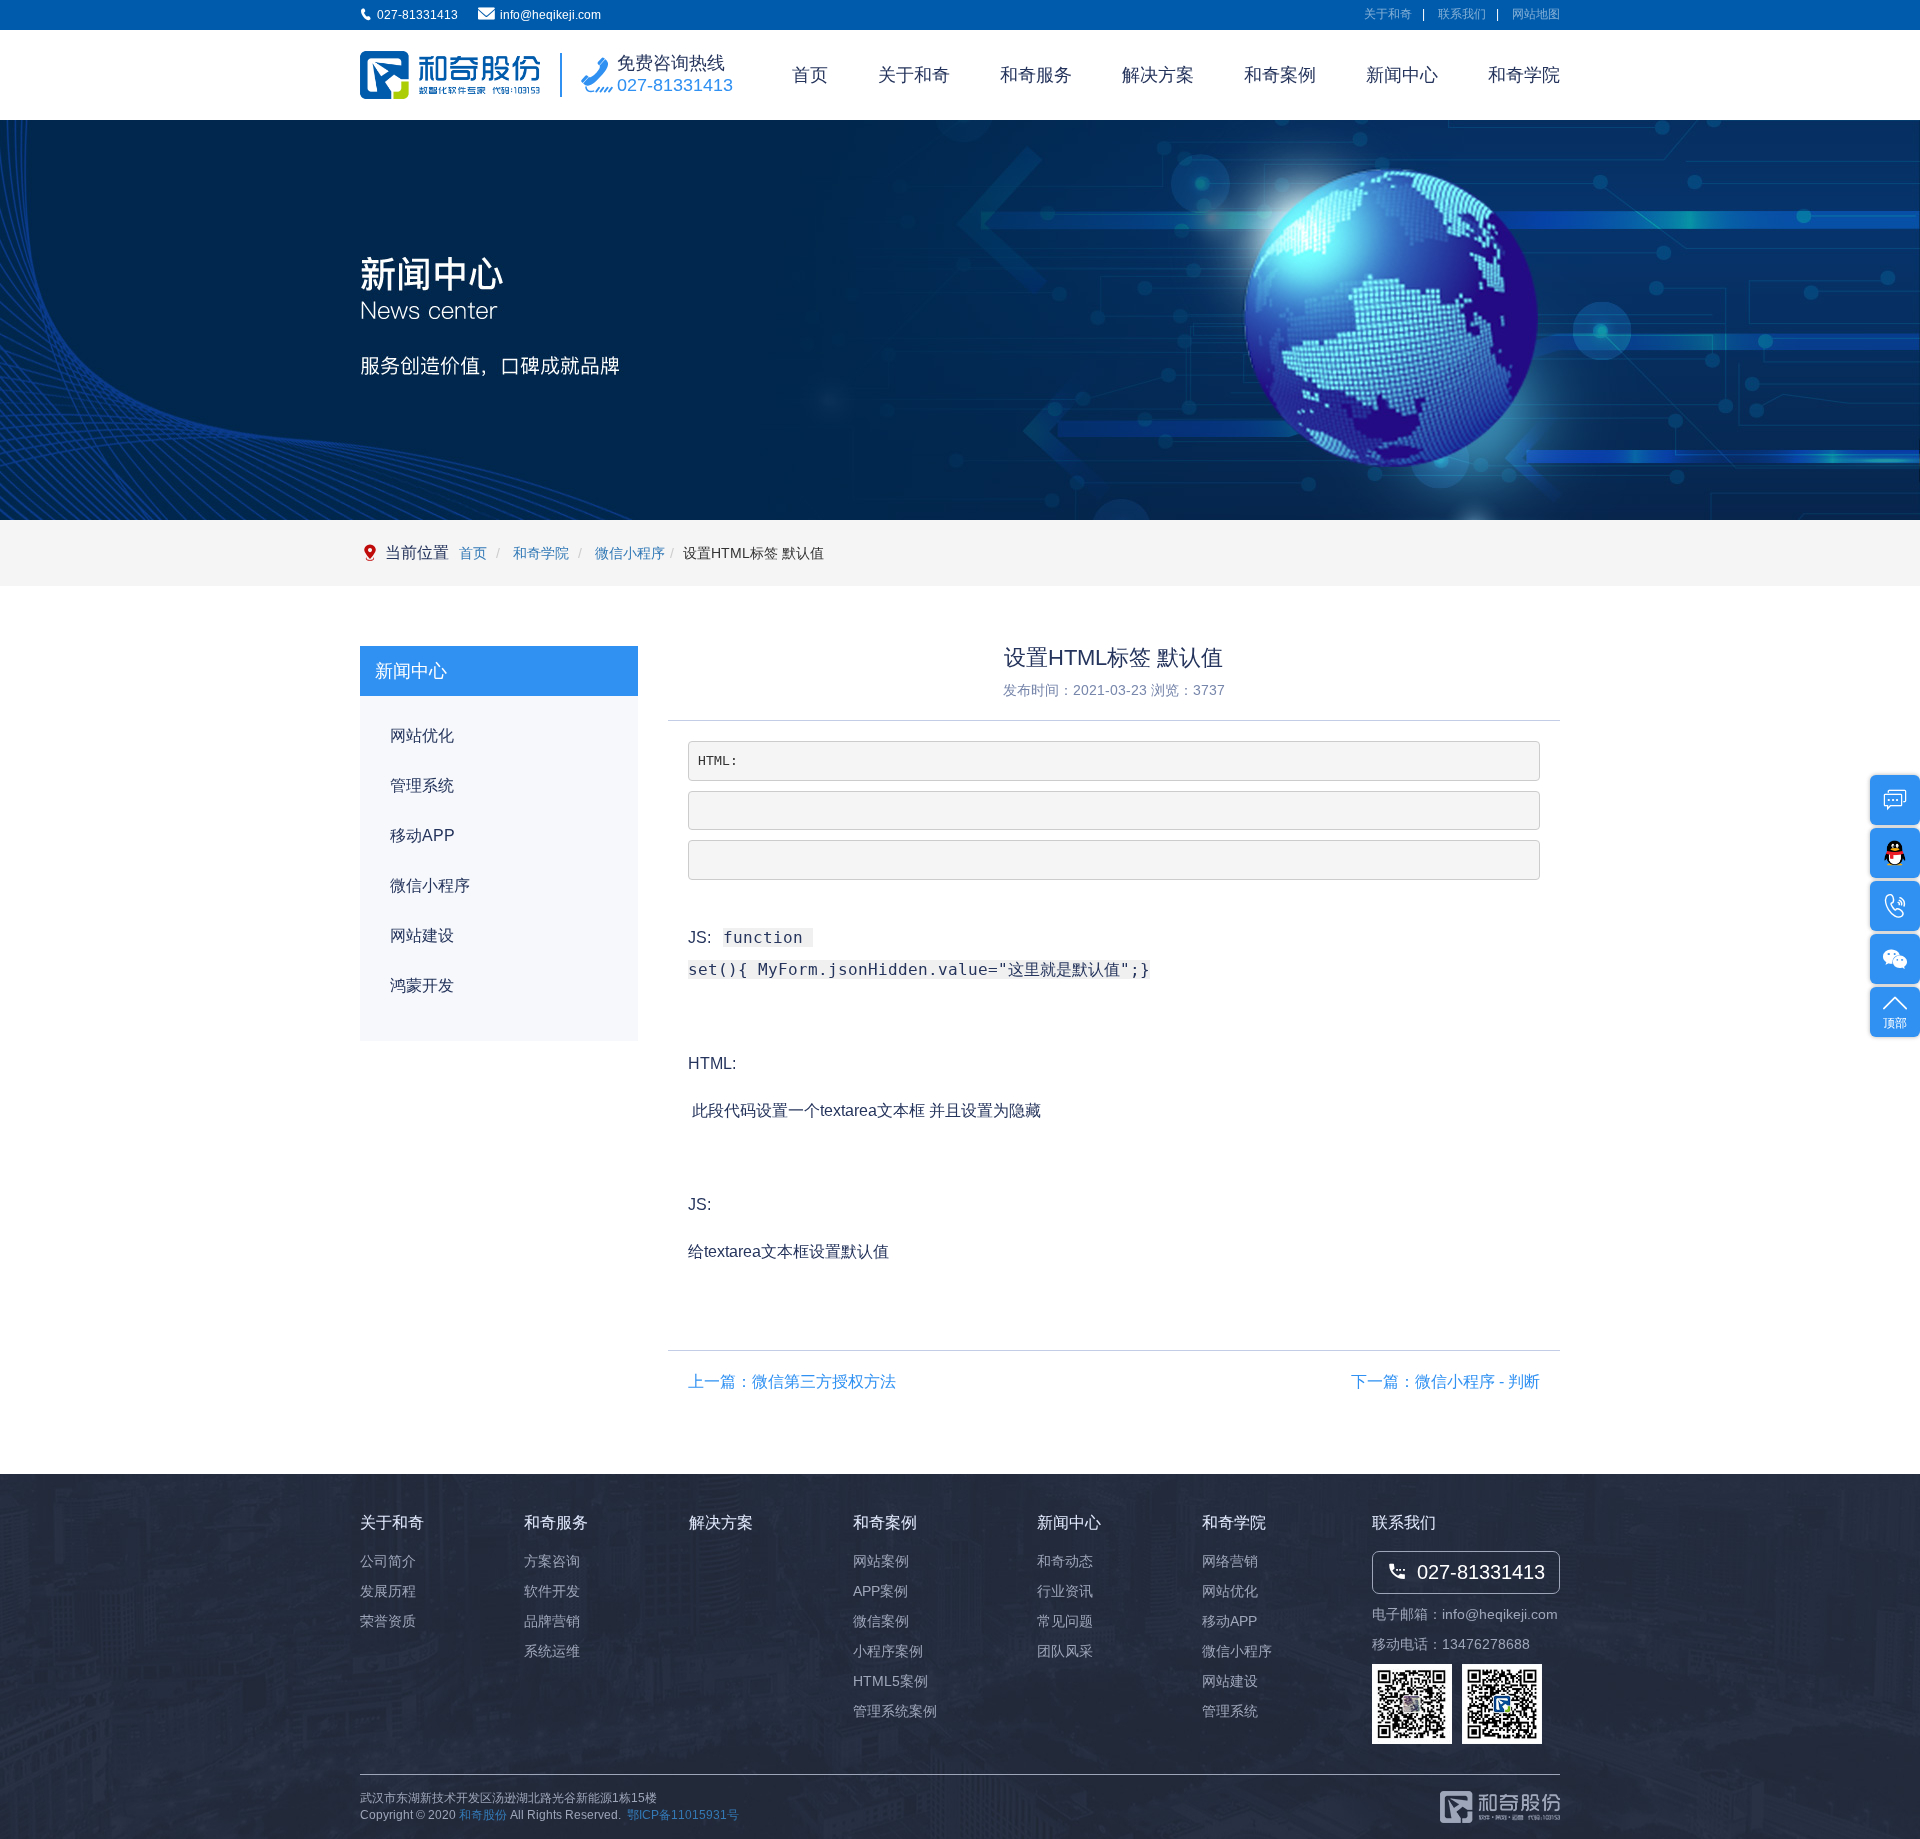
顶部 (1895, 1023)
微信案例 (881, 1621)
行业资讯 (1065, 1591)
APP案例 (880, 1591)
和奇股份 (483, 1815)
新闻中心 (1402, 75)
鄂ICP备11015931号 (683, 1815)
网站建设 (422, 935)
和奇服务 (1036, 75)
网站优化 (422, 735)
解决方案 (1158, 75)
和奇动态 (1065, 1561)
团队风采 (1065, 1651)
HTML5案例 (890, 1681)
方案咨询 (552, 1561)
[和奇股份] (450, 75)
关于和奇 (1388, 14)
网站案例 (881, 1561)
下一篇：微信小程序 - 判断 (1445, 1381)
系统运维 (552, 1651)
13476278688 (1486, 1644)
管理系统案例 (895, 1711)
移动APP (422, 835)
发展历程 (388, 1591)
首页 (810, 75)
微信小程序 (628, 553)
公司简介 (388, 1561)
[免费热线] (1895, 906)
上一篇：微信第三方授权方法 (792, 1381)
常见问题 (1065, 1621)
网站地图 (1536, 14)
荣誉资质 (388, 1621)
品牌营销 (552, 1621)
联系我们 (1462, 14)
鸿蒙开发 (422, 985)
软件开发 (552, 1591)
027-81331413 (675, 85)
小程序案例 (888, 1651)
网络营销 (1230, 1561)
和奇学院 (1524, 75)
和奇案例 (1280, 75)
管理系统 (422, 785)
